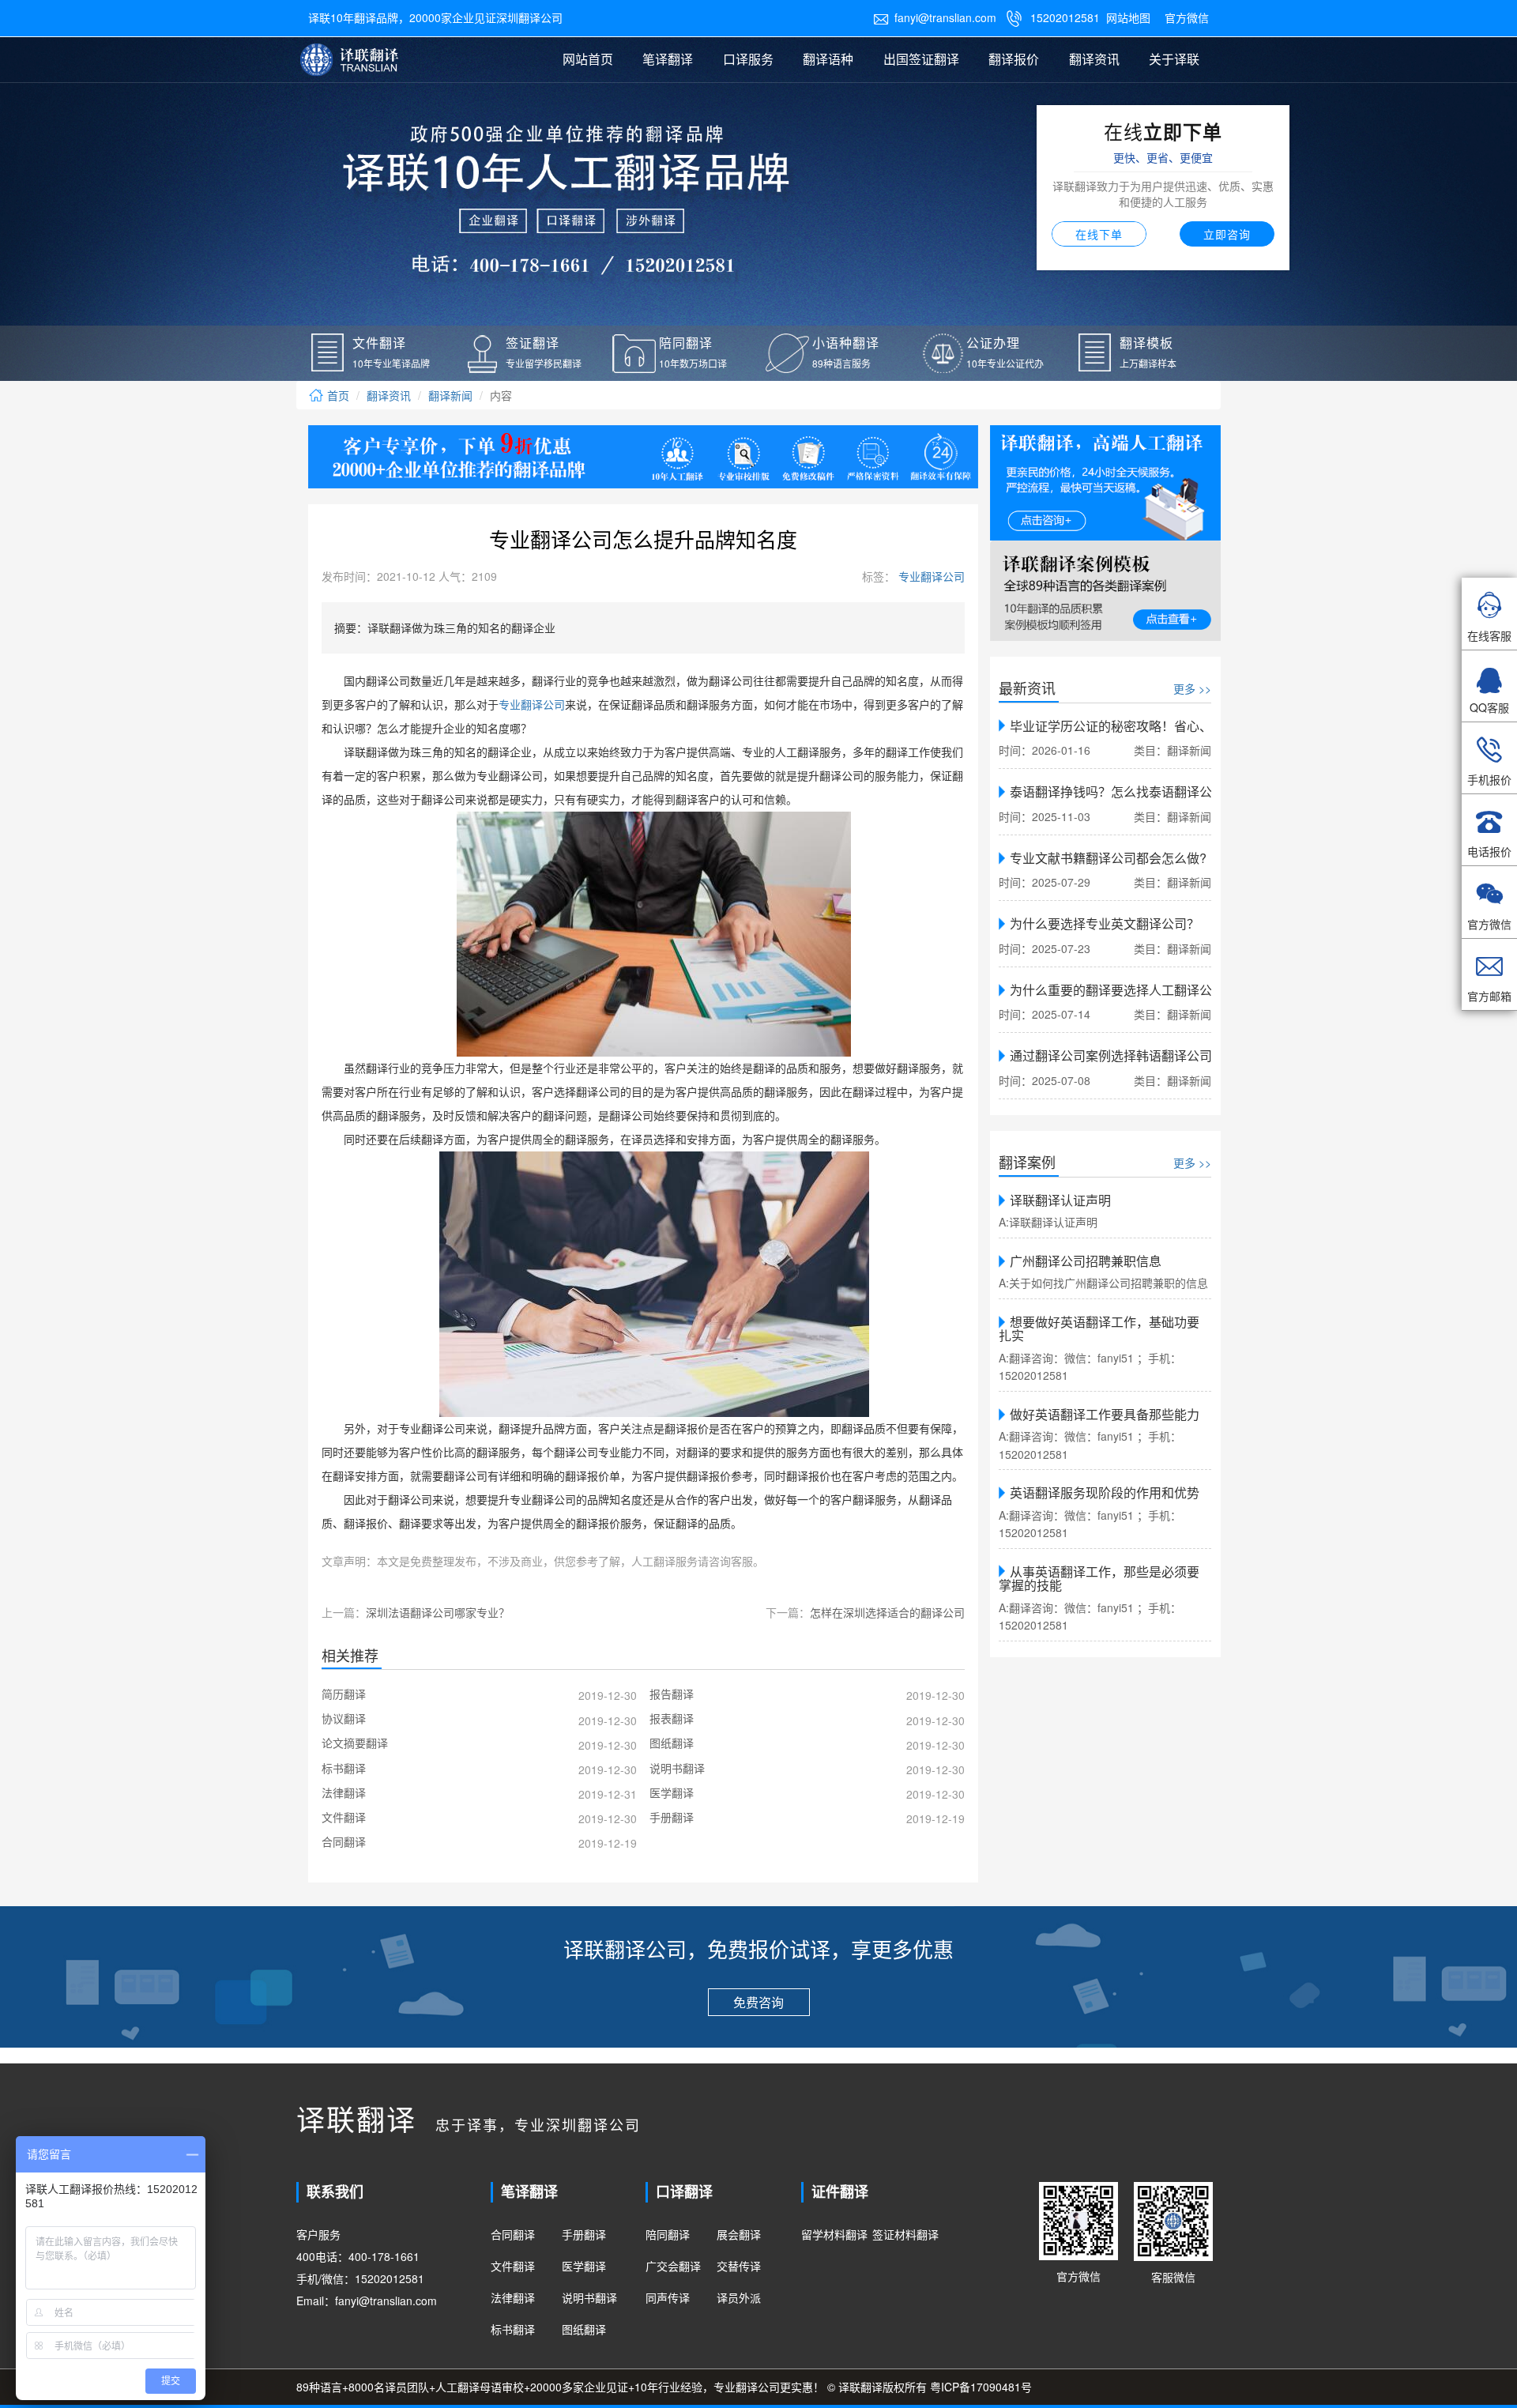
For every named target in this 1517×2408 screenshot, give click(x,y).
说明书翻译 (589, 2297)
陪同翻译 (668, 2234)
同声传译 (668, 2297)
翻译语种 (828, 59)
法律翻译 (513, 2297)
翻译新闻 (450, 395)
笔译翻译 (668, 59)
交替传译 (739, 2266)
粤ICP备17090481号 (981, 2387)
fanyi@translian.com (935, 17)
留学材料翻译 (834, 2234)
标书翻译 (513, 2329)
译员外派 (739, 2297)
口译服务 (748, 59)
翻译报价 (1014, 59)
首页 (337, 395)
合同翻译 (513, 2234)
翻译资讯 (1094, 59)
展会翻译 (739, 2234)
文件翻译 (513, 2266)
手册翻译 (584, 2234)
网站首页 (588, 59)
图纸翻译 (584, 2329)
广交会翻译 (673, 2266)
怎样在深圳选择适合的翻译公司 (887, 1612)
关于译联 (1174, 59)
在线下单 (1099, 234)
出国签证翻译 (921, 59)
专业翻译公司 (930, 576)
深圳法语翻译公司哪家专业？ (438, 1612)
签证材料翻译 (905, 2234)
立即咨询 (1227, 234)
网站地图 (1128, 17)
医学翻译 (584, 2266)
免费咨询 (758, 2002)
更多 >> (1192, 688)
